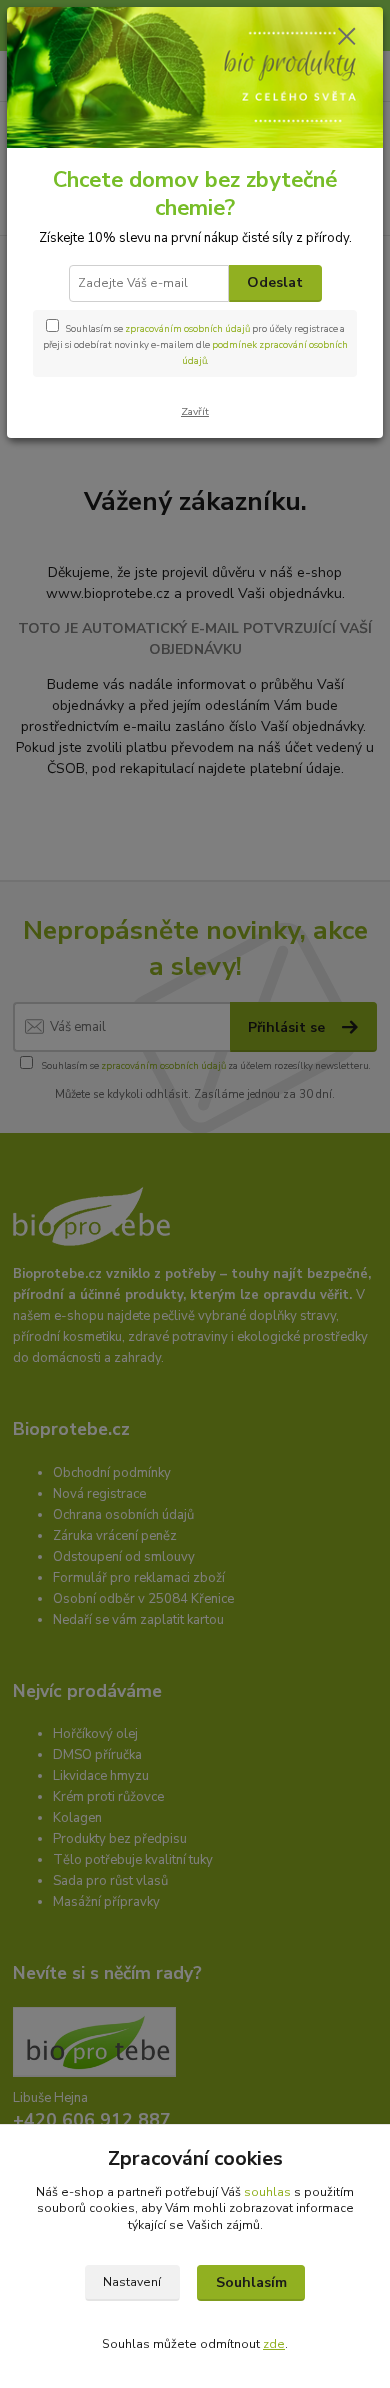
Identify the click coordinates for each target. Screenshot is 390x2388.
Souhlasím (251, 2282)
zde (274, 2344)
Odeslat (275, 282)
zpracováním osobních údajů (187, 328)
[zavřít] (347, 38)
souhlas (267, 2192)
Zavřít (195, 411)
